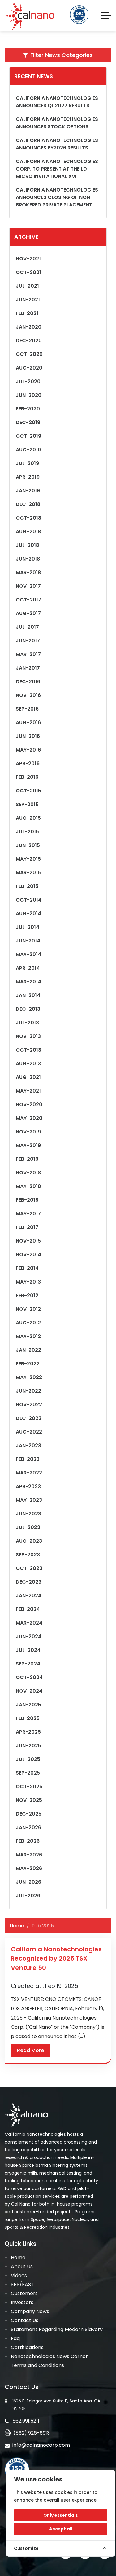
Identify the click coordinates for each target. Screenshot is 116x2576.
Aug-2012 (28, 1323)
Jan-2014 (28, 995)
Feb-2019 (27, 1159)
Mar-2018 (28, 572)
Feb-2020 (28, 409)
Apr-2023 (28, 1486)
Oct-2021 (28, 272)
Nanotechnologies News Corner (49, 2356)
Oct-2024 (29, 1677)
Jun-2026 (28, 1882)
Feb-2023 (28, 1459)
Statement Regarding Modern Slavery (57, 2329)
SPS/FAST (22, 2284)
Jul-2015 (27, 832)
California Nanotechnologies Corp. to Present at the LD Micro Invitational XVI (57, 169)
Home (17, 1926)
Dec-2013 (28, 1009)
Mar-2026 (29, 1855)
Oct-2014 (29, 900)
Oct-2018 (28, 518)
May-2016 (28, 750)
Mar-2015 (28, 873)
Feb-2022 (28, 1364)
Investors (22, 2302)
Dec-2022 (29, 1418)
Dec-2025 (29, 1814)
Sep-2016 (27, 709)
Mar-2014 (28, 982)
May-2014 (28, 954)
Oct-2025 (29, 1787)
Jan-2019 (28, 491)
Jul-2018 (27, 545)
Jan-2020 (29, 327)
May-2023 (29, 1500)
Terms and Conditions (37, 2365)
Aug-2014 (28, 913)
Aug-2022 (29, 1432)
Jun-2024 (29, 1636)
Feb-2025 (28, 1718)
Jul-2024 (28, 1650)
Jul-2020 (28, 381)
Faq (15, 2338)
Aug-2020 (29, 368)
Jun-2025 (28, 1746)
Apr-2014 (28, 968)
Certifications (27, 2347)
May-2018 (28, 1186)
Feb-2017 (27, 1227)
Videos (19, 2275)
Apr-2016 (28, 763)
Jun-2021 (28, 300)
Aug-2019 (28, 450)
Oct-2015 (28, 791)
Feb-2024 (28, 1609)
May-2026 (29, 1868)
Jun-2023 (28, 1514)
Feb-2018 (27, 1200)
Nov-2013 (28, 1036)
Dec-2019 (28, 422)
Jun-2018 (28, 559)
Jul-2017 (27, 627)
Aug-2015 (28, 818)
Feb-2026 (28, 1841)
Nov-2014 (28, 1255)
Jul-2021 (27, 286)
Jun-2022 (28, 1391)
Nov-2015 (28, 1241)
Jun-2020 (29, 395)
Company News (30, 2311)
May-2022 (29, 1377)
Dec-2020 (29, 341)
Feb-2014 (27, 1268)
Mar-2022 (29, 1473)
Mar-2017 (28, 654)
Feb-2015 (27, 886)
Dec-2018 (28, 504)
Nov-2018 (28, 1173)
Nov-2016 (28, 695)
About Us (22, 2266)
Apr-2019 (28, 477)
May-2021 (28, 1091)
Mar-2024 (29, 1623)
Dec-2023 (29, 1582)
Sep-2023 (28, 1555)
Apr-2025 (28, 1732)
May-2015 (28, 859)
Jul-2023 (28, 1527)
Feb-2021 (27, 313)
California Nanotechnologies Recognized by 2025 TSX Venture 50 (56, 1958)
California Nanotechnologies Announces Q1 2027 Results (57, 102)
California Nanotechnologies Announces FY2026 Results (57, 144)
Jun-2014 (28, 941)
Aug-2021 (28, 1077)
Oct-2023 (29, 1568)
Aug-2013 (28, 1064)
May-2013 (28, 1282)
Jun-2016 (28, 736)
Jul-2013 (27, 1023)
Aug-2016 (28, 723)
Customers (24, 2293)
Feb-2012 (27, 1295)
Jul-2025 (28, 1759)
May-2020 (29, 1118)
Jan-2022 (28, 1350)
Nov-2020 (29, 1104)
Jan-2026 (28, 1827)
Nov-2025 (29, 1800)
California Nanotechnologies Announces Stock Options (57, 123)
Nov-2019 (28, 1132)
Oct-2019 (28, 436)
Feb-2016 (27, 777)
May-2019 (28, 1145)
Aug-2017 (28, 613)
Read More (30, 2050)
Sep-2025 (28, 1773)
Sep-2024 (28, 1664)
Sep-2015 (27, 804)
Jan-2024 (29, 1596)
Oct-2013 (28, 1050)
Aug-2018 (28, 532)
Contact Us (25, 2320)
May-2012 (28, 1336)
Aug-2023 (29, 1541)
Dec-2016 (28, 682)
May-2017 (28, 1214)
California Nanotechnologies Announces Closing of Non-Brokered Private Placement (57, 197)
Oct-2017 (28, 600)
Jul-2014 (28, 927)
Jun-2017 (28, 641)
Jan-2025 (28, 1705)
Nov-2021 (28, 259)
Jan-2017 (28, 668)
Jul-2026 (28, 1896)
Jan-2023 (28, 1445)
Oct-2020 (29, 354)
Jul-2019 (27, 463)
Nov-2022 (29, 1405)
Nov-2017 (28, 586)
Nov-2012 (28, 1309)
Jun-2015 (28, 845)
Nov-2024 (29, 1691)
